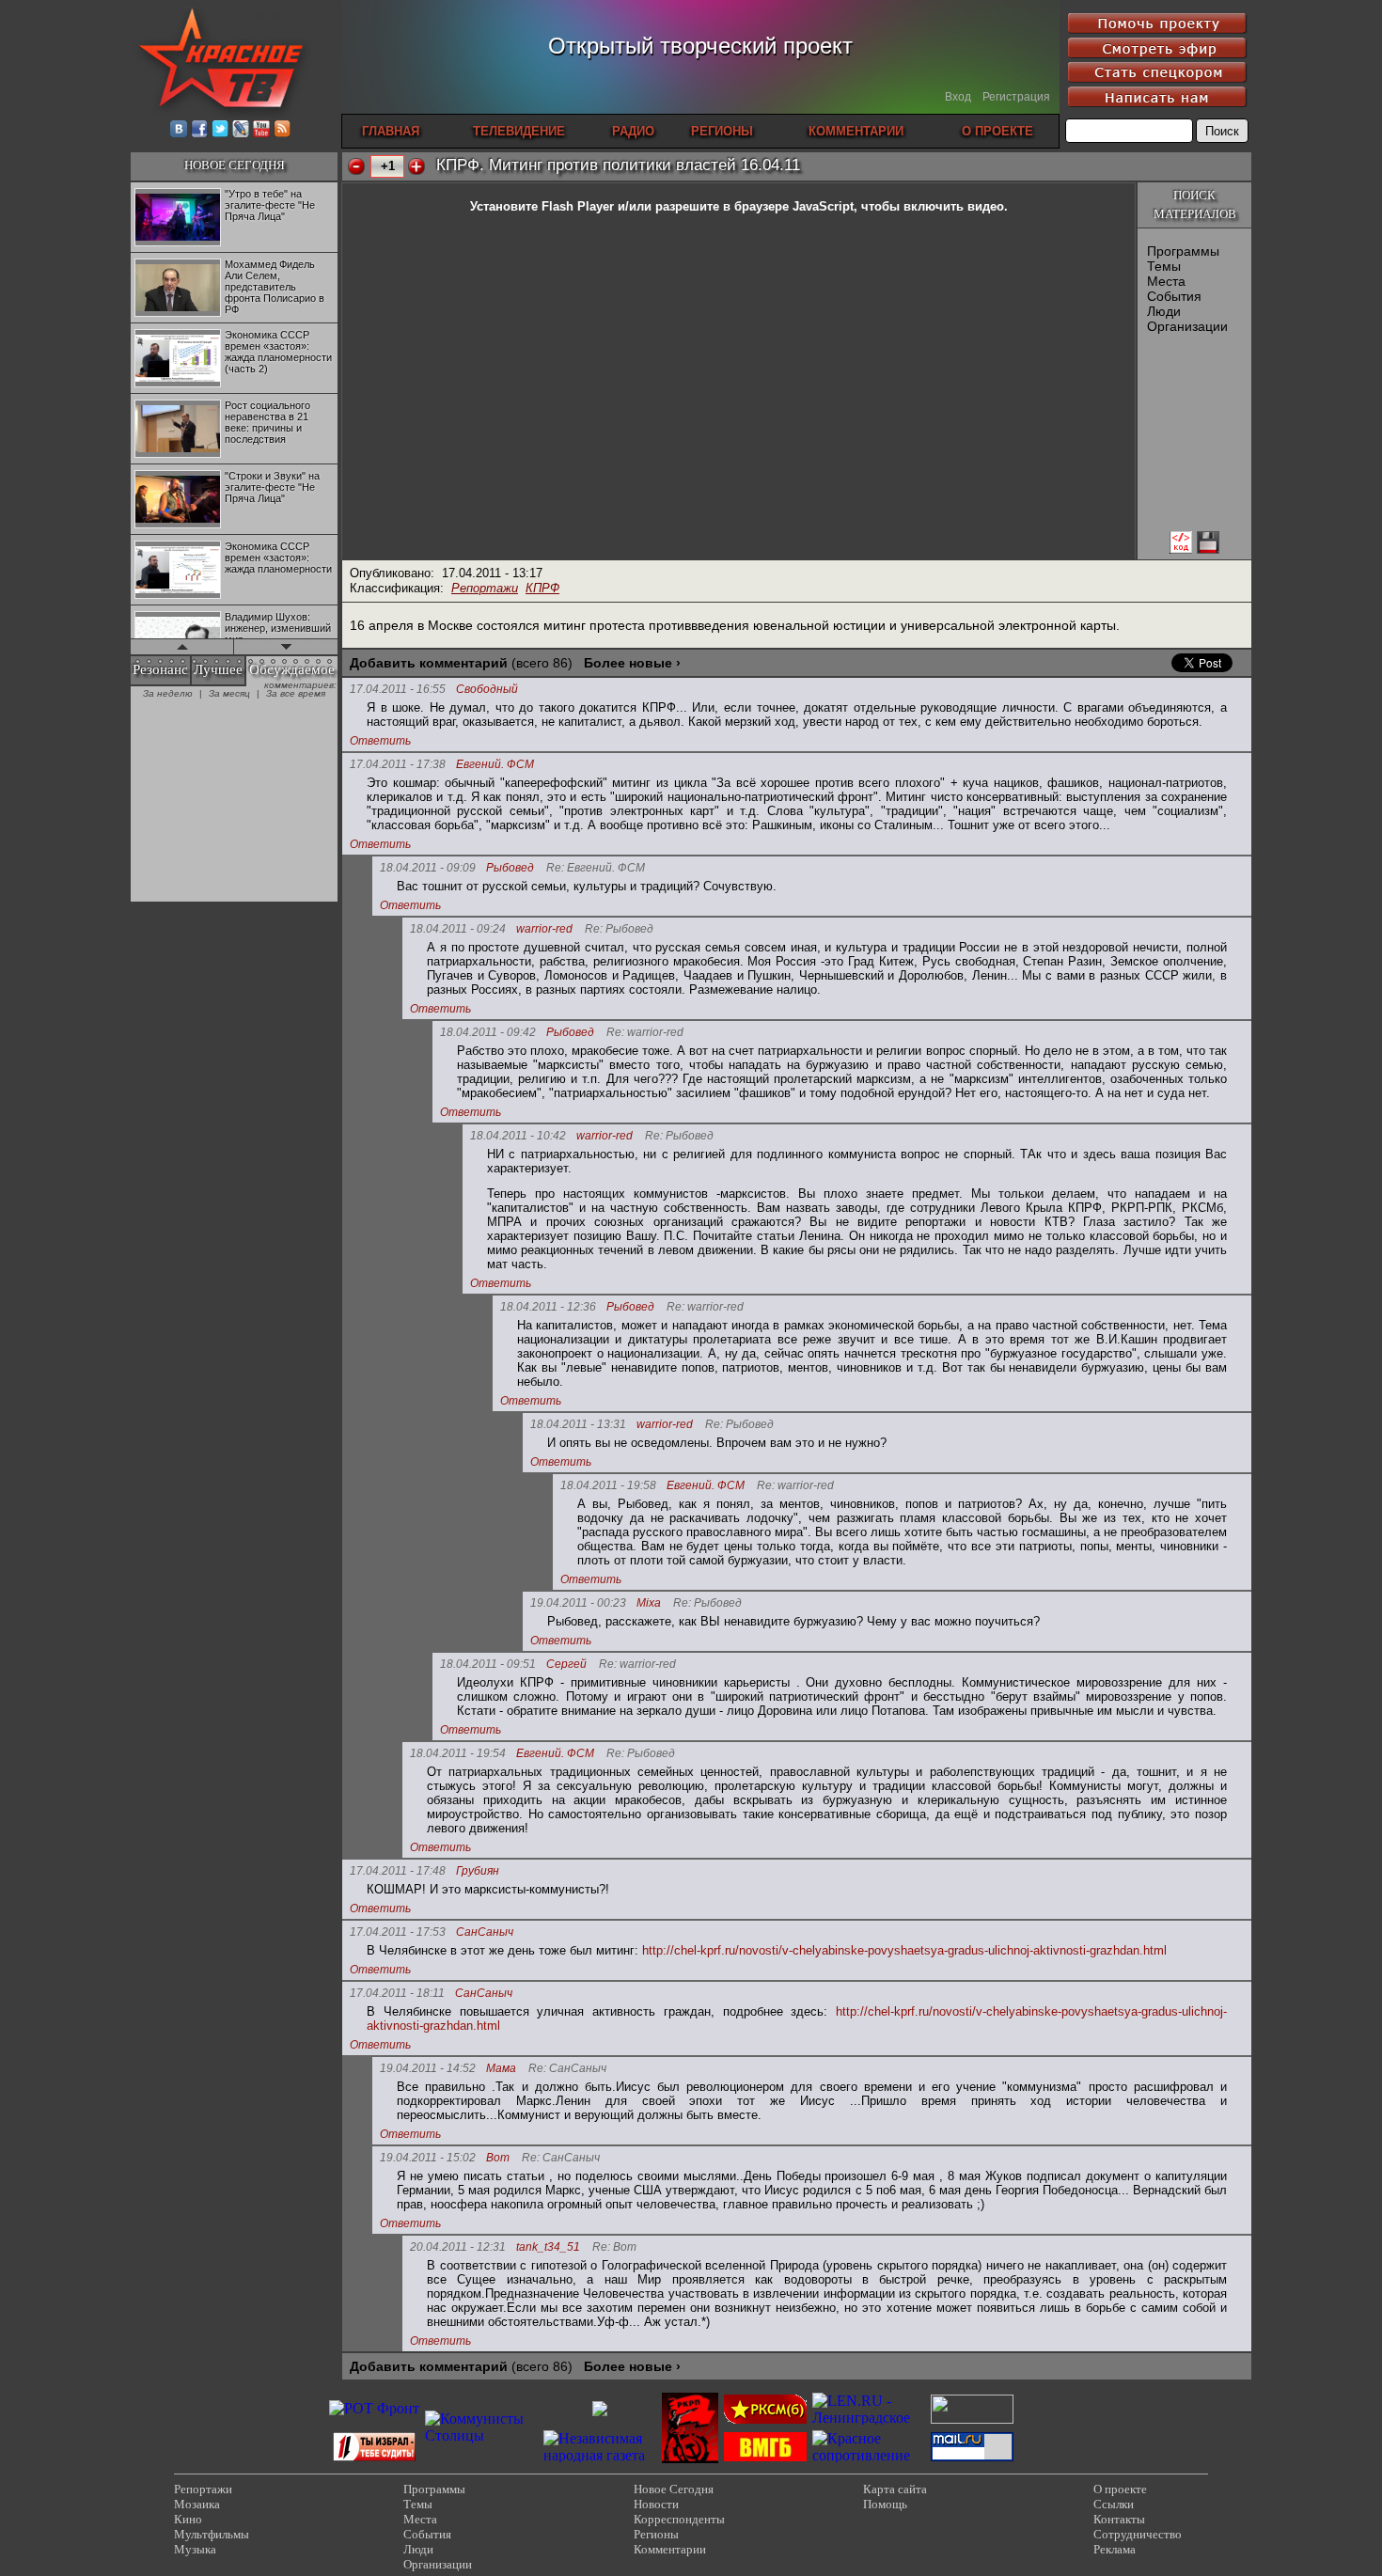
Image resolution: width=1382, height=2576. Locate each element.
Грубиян (478, 1871)
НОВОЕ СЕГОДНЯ (235, 165)
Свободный (487, 690)
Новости (656, 2504)
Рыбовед (510, 868)
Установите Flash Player (542, 206)
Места (1166, 281)
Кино (188, 2519)
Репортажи (485, 588)
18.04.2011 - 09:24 (458, 929)
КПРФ (542, 588)
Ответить (380, 741)
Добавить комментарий (429, 663)
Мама (501, 2069)
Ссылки (1114, 2504)
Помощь (885, 2504)
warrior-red (544, 929)
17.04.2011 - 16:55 (398, 689)
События (1174, 296)
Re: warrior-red (645, 1033)
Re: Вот (614, 2247)
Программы (1183, 251)
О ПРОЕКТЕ (997, 131)
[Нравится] (416, 166)
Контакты (1119, 2519)
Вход (958, 97)
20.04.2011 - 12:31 (458, 2247)
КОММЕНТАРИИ (856, 131)
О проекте (1120, 2489)
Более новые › (632, 663)
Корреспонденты (679, 2519)
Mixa (649, 1603)
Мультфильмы (212, 2534)
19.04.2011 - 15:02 (428, 2158)
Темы (1164, 266)
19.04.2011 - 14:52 (428, 2068)
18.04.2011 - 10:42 (518, 1136)
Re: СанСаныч (567, 2069)
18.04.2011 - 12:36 (548, 1307)
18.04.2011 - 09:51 (488, 1664)
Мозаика (197, 2504)
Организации (1187, 326)
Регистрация (1016, 97)
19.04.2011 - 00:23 (578, 1603)
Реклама (1115, 2549)
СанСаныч (485, 1932)
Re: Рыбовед (619, 929)
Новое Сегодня (674, 2489)
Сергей (566, 1665)
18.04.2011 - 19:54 (458, 1753)
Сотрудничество (1138, 2534)
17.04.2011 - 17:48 (398, 1871)
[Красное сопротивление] (869, 2455)
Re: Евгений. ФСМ (596, 868)
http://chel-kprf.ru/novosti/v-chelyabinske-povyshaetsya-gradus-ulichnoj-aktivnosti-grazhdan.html (904, 1950)
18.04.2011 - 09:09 (428, 868)
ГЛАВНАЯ (391, 131)
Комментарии (670, 2549)
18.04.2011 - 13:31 (578, 1424)
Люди (1164, 311)
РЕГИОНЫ (722, 131)
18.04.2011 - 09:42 (488, 1032)
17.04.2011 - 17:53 (398, 1932)
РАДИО (633, 131)
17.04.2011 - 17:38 (398, 764)
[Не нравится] (356, 166)
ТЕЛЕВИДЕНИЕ (519, 131)
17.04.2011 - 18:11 (397, 1993)
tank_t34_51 (548, 2247)
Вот (498, 2158)
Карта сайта (895, 2489)
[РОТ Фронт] (374, 2408)
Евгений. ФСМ (495, 765)
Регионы (656, 2534)
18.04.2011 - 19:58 (608, 1485)
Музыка (195, 2549)
